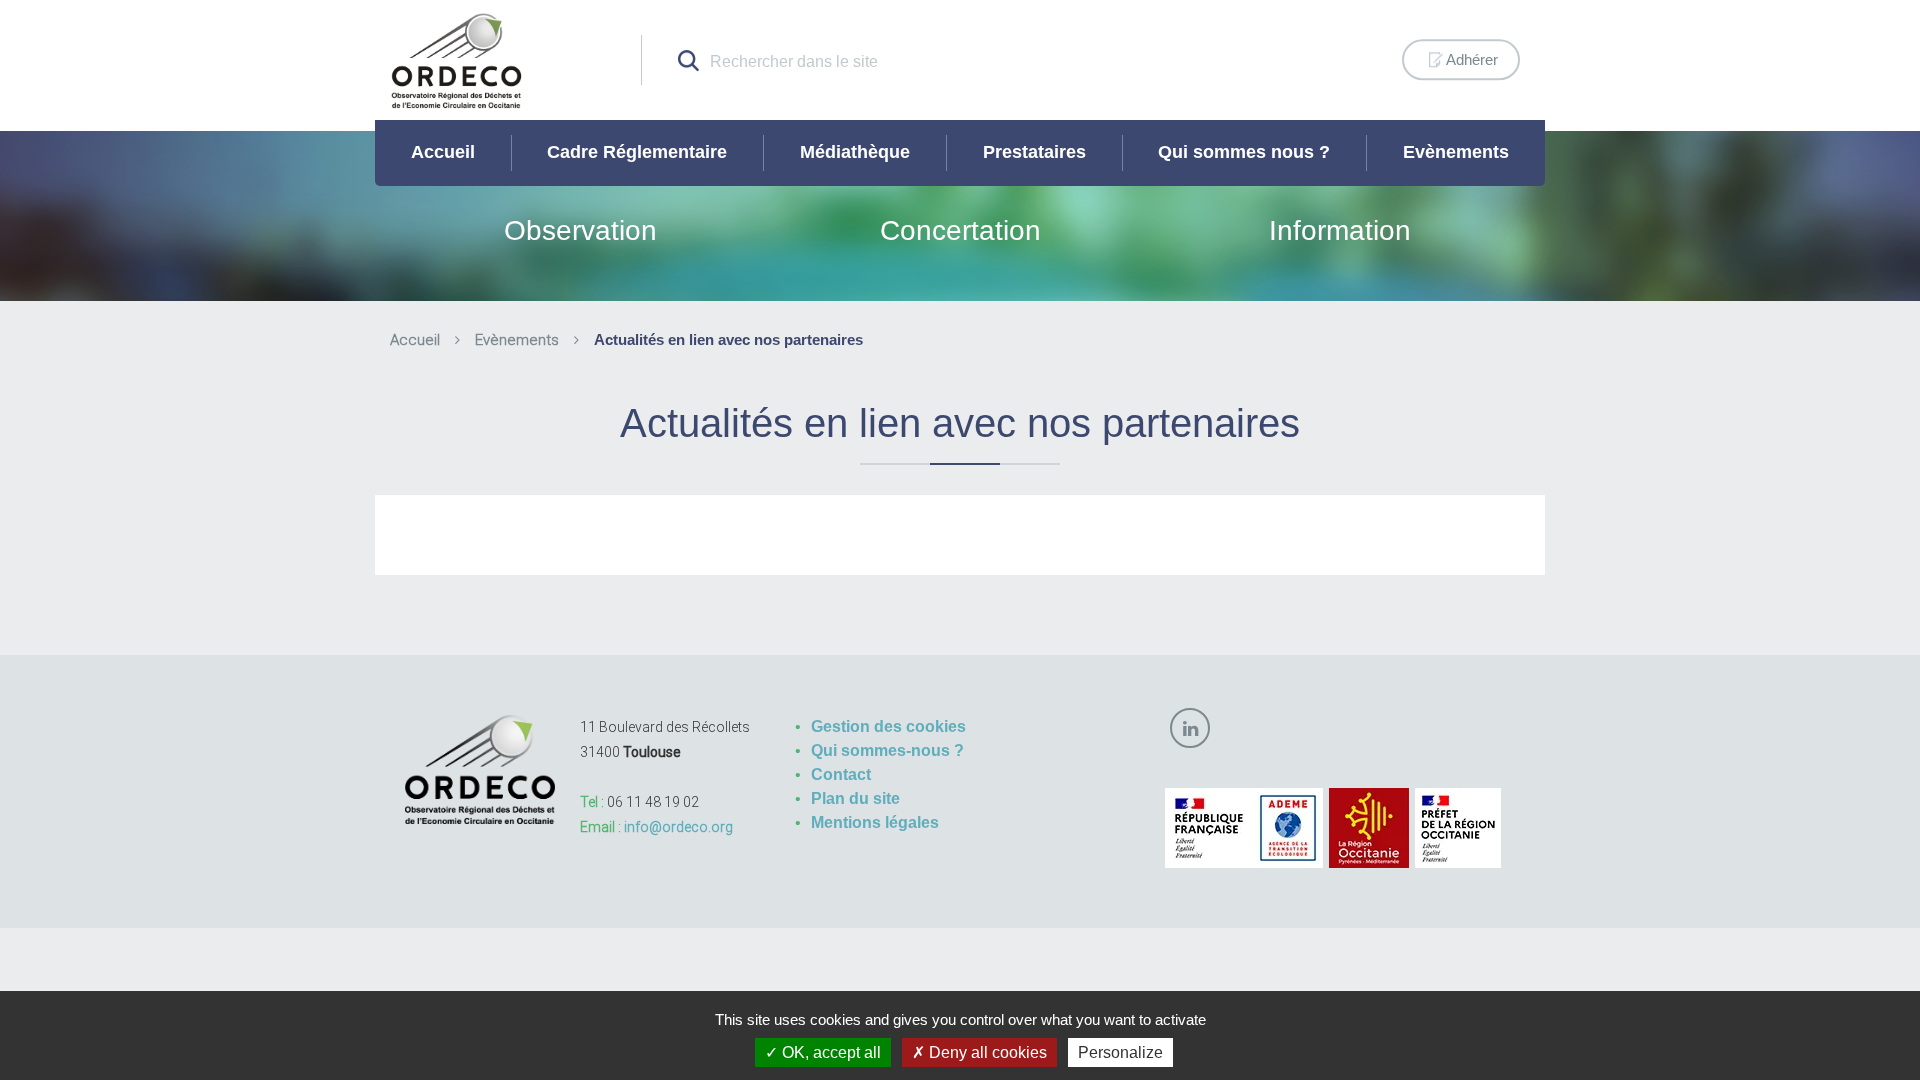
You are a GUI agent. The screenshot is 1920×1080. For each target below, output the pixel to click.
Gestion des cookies (888, 726)
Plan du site (855, 798)
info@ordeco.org (678, 827)
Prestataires (1034, 152)
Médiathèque (855, 152)
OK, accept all (829, 1052)
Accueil (443, 152)
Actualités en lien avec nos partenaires (728, 339)
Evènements (1456, 152)
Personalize (1120, 1052)
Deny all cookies (986, 1052)
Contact (841, 774)
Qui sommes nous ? (1244, 152)
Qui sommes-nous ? (887, 750)
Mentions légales (875, 822)
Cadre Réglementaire (637, 152)
